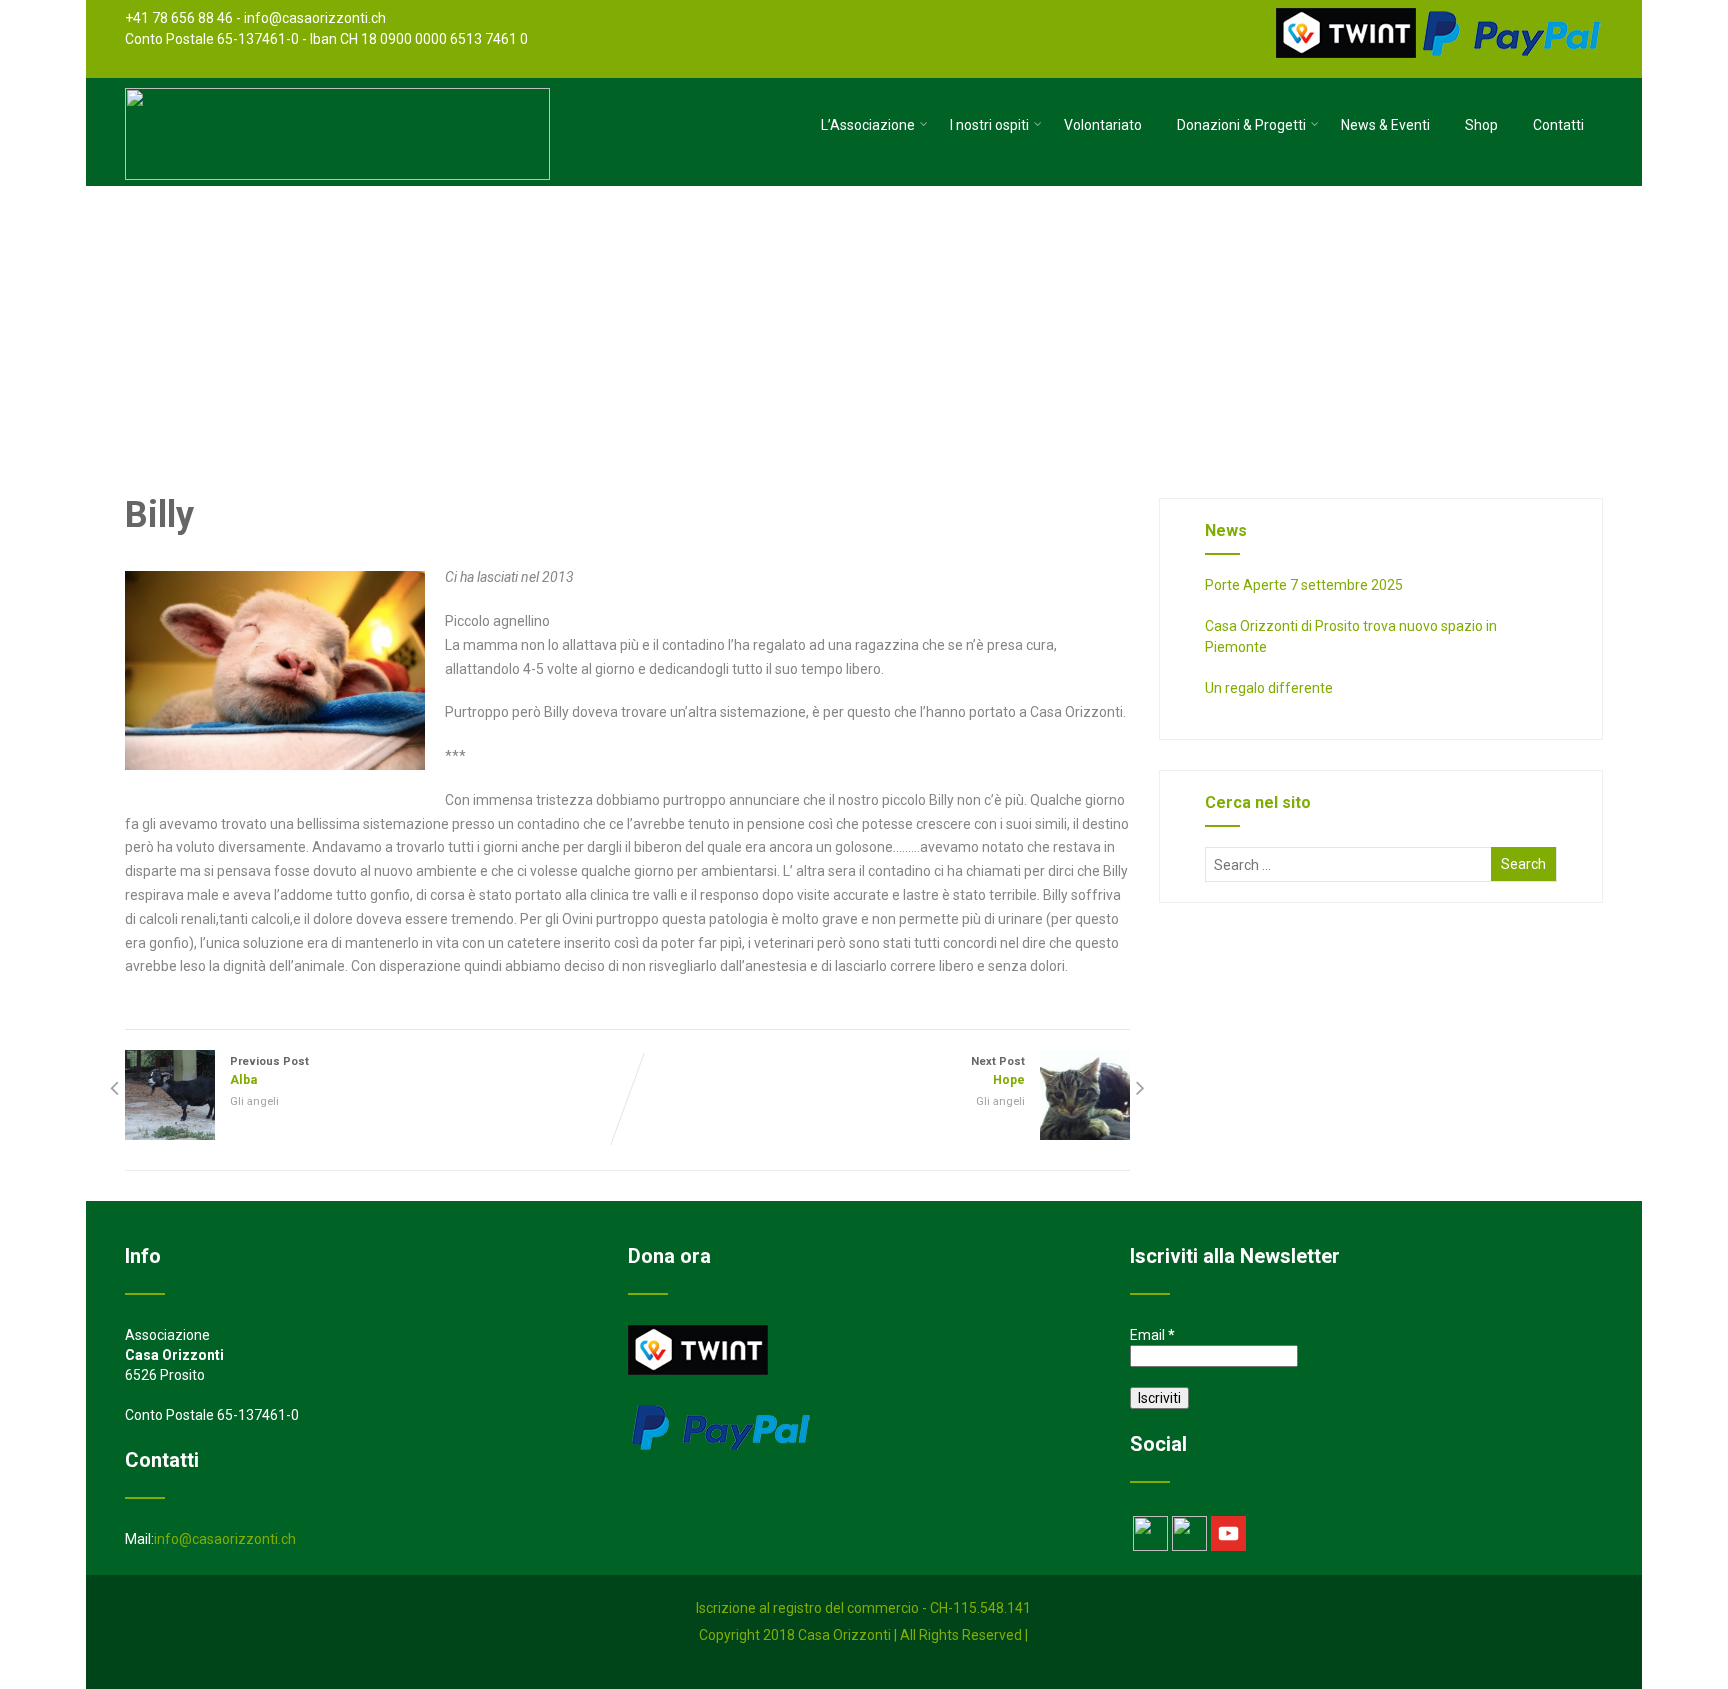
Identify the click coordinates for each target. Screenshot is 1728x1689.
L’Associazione (868, 125)
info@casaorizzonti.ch (225, 1539)
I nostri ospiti (989, 125)
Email (1152, 1335)
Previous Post (269, 1071)
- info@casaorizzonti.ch (311, 18)
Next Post (998, 1071)
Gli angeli (254, 1101)
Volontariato (1103, 125)
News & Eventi (1385, 125)
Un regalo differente (1269, 688)
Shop (1481, 125)
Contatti (1558, 125)
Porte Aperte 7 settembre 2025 (1304, 585)
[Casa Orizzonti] (337, 175)
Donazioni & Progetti (1241, 125)
